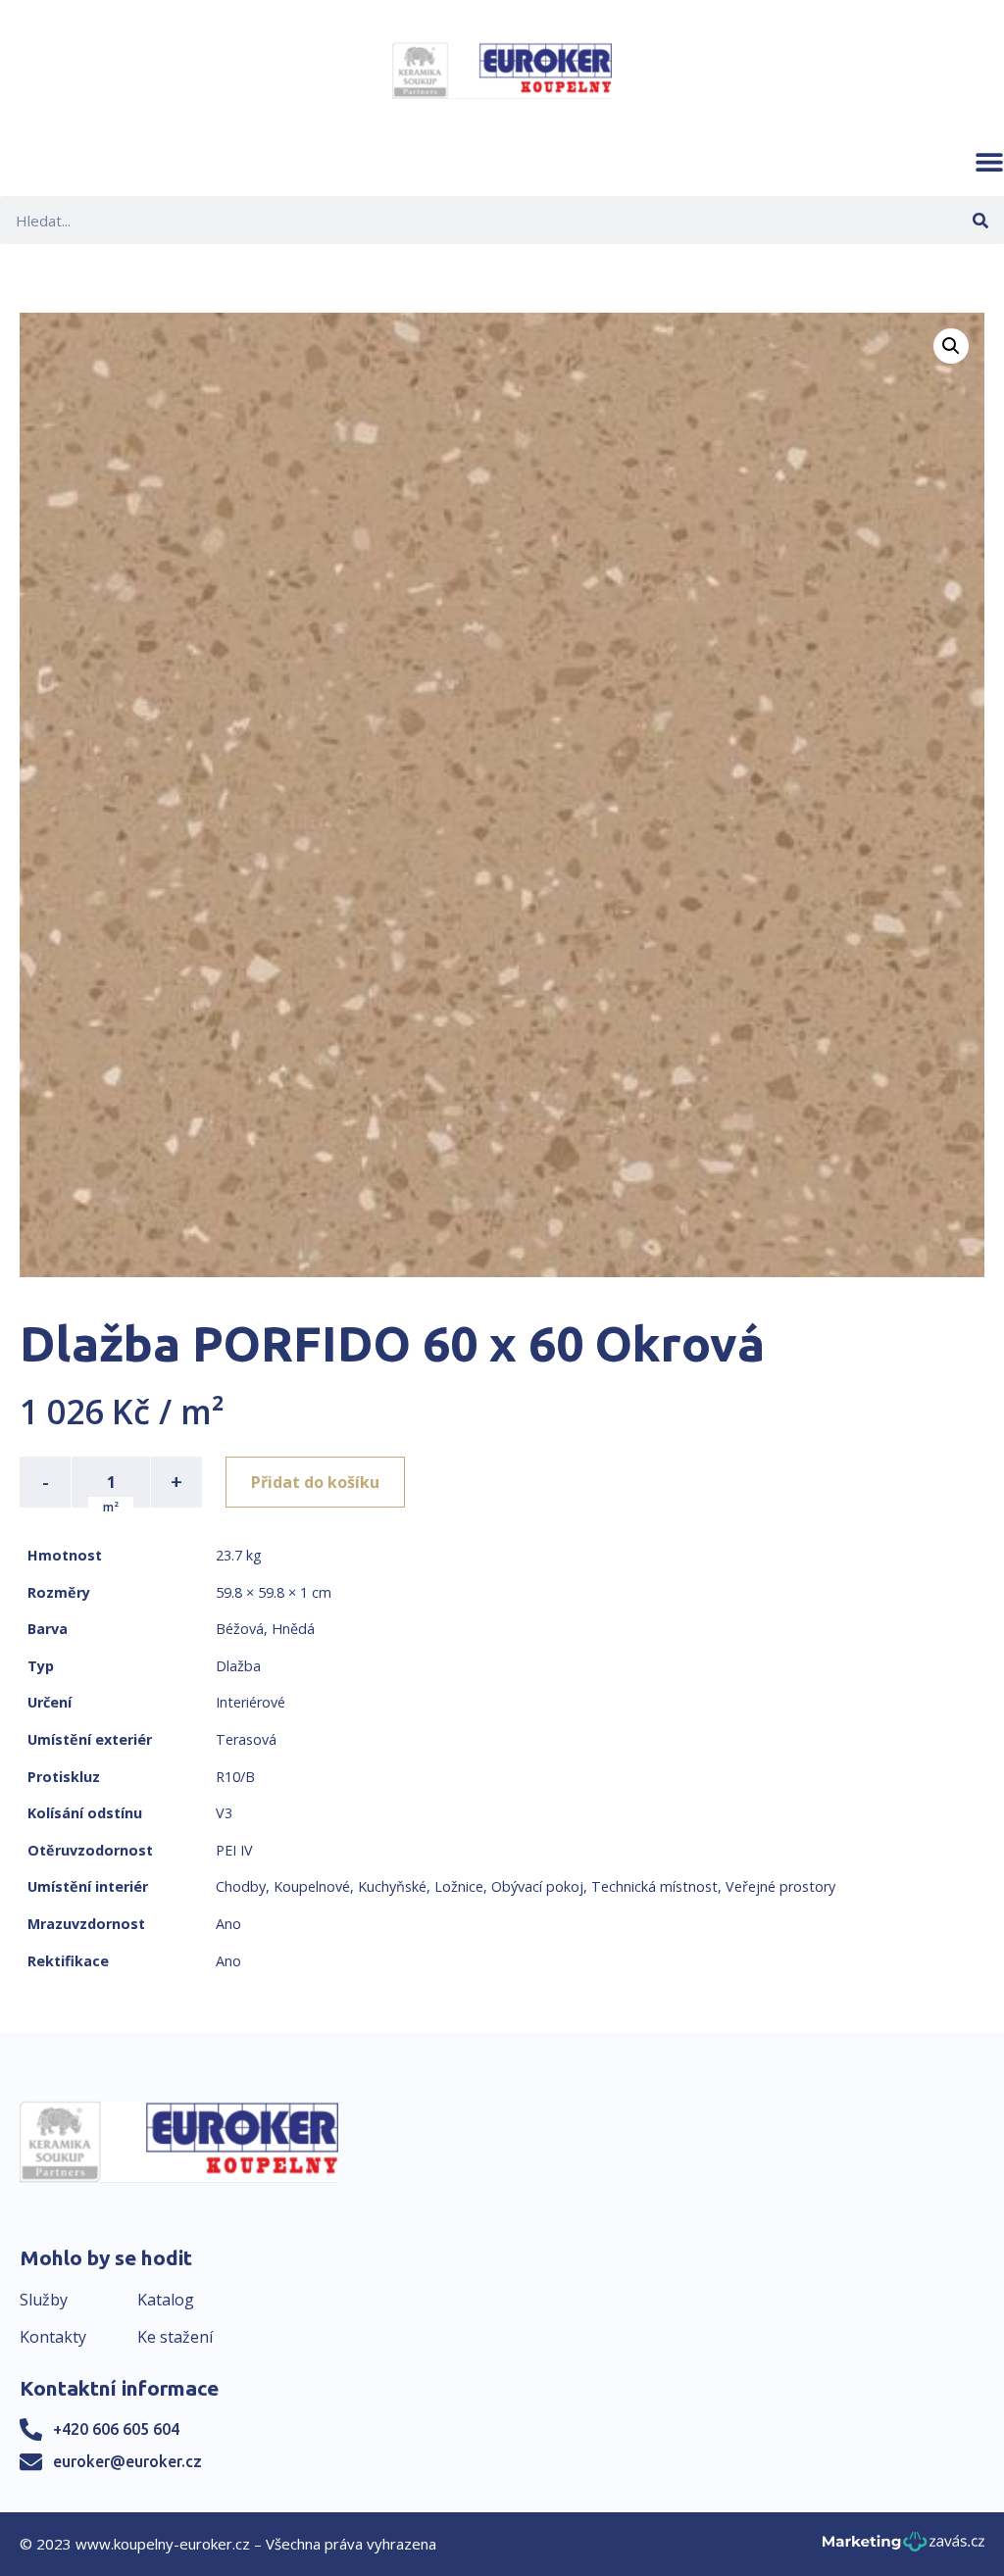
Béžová (240, 1629)
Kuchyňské (392, 1886)
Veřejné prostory (780, 1886)
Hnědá (293, 1629)
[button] (989, 162)
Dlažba (238, 1666)
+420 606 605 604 (116, 2429)
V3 (224, 1813)
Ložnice (459, 1886)
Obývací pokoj (537, 1886)
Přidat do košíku (315, 1482)
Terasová (246, 1739)
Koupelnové (312, 1886)
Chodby (241, 1886)
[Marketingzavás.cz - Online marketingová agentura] (904, 2547)
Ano (228, 1924)
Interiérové (251, 1702)
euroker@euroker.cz (127, 2461)
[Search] (980, 220)
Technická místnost (654, 1886)
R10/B (235, 1777)
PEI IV (234, 1850)
